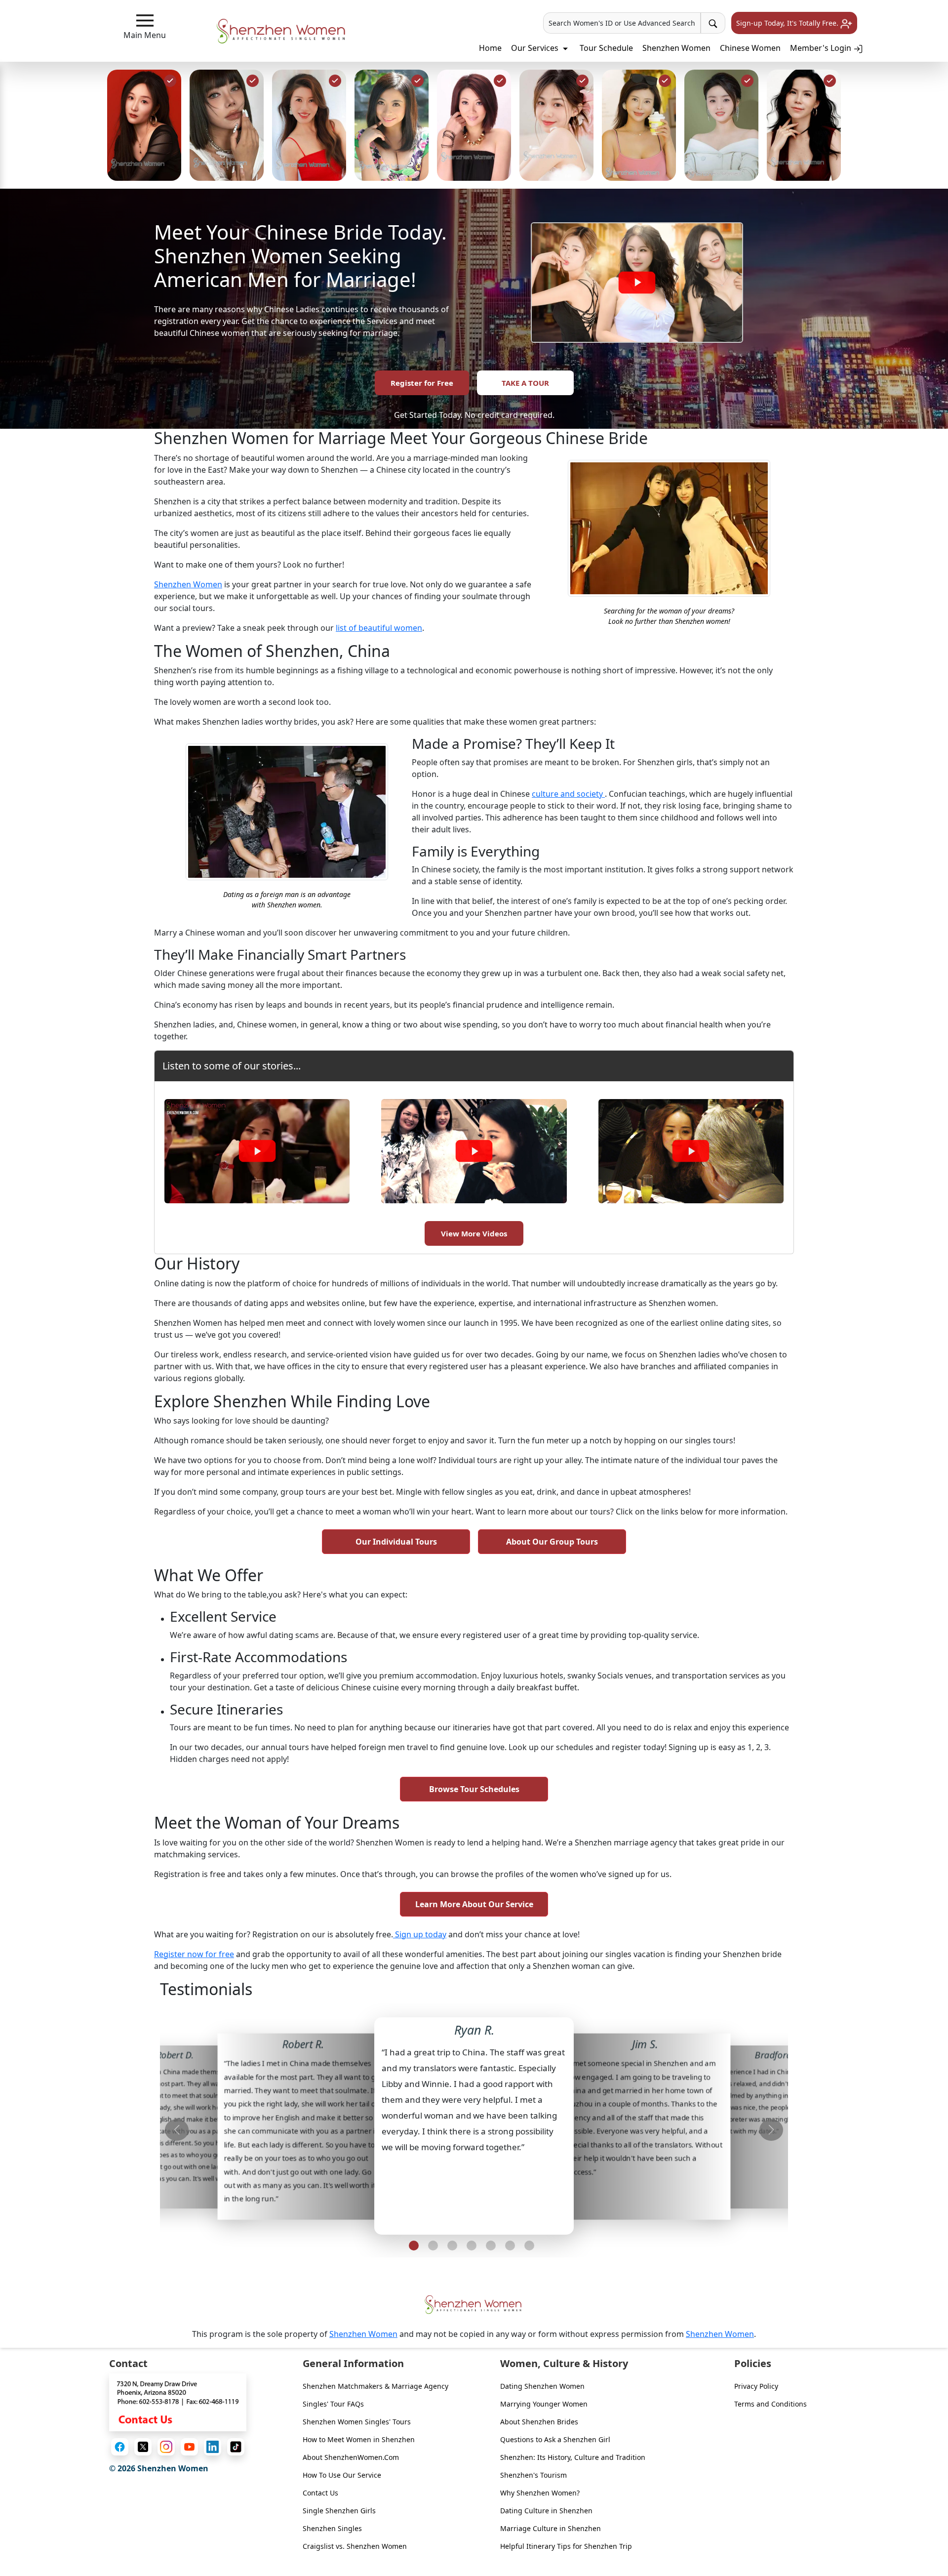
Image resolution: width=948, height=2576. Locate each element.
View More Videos (474, 1233)
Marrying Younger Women (544, 2404)
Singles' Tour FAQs (333, 2404)
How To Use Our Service (342, 2475)
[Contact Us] (178, 2402)
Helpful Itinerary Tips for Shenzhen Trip (566, 2546)
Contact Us (320, 2493)
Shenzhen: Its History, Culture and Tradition (573, 2457)
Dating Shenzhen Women (542, 2386)
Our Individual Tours (396, 1542)
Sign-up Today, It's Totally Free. (788, 23)
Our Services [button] (536, 48)
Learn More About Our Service (474, 1904)
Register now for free (194, 1954)
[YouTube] (189, 2447)
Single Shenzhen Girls (339, 2511)
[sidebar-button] (145, 20)
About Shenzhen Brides (539, 2422)
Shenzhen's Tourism (533, 2475)
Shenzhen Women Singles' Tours (357, 2422)
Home (490, 48)
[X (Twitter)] (143, 2447)
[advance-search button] (713, 23)
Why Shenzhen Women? (540, 2493)
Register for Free (422, 383)
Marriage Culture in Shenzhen (551, 2528)
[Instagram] (166, 2447)
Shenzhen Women (676, 48)
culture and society (568, 794)
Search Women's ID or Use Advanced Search (622, 23)
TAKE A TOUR (525, 383)
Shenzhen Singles (332, 2528)
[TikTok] (236, 2447)
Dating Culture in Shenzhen (546, 2511)
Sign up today (420, 1934)
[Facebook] (120, 2447)
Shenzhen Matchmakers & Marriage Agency (375, 2386)
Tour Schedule (606, 48)
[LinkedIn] (213, 2447)
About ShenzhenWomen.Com (351, 2457)
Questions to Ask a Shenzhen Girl (555, 2439)
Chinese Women (750, 48)
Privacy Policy (756, 2386)
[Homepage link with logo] (474, 2305)
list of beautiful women (379, 628)
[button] (414, 2246)
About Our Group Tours (552, 1542)
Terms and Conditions (770, 2404)
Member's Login (822, 48)
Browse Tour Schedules (474, 1789)
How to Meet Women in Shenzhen (359, 2439)
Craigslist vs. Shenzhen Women (355, 2546)
